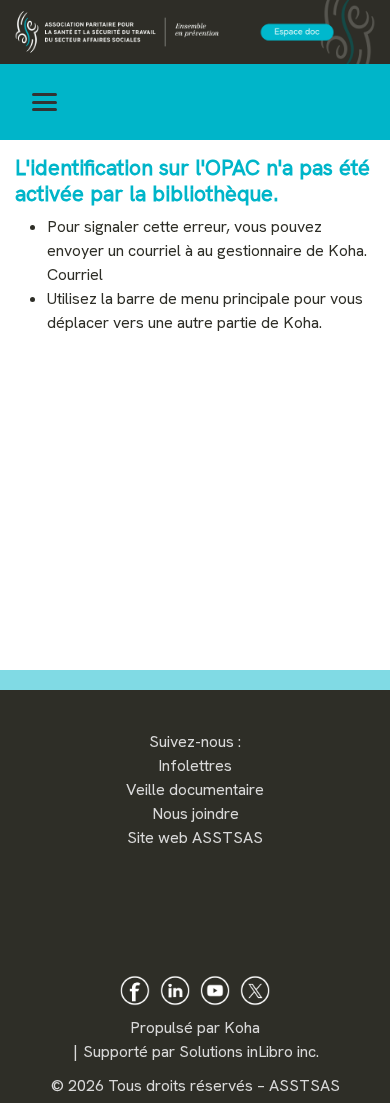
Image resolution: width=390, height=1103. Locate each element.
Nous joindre (195, 813)
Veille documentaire (195, 789)
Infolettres (195, 765)
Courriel (75, 274)
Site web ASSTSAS (195, 837)
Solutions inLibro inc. (249, 1051)
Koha (242, 1027)
